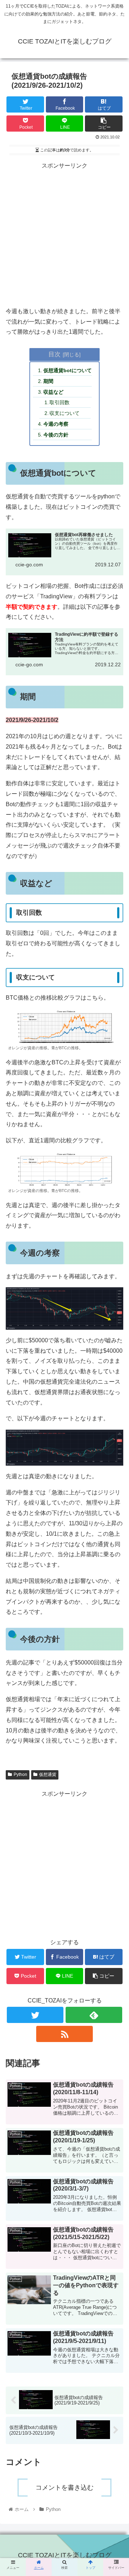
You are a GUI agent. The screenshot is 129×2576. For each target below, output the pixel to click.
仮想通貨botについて (68, 370)
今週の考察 (56, 424)
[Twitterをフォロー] (35, 2015)
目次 (54, 354)
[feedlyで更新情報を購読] (94, 2015)
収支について (64, 413)
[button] (115, 1312)
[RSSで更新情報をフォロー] (64, 2034)
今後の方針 (56, 435)
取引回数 (59, 402)
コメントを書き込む (64, 2488)
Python (20, 1775)
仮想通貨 (48, 1775)
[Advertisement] (64, 236)
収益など (53, 392)
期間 (48, 381)
